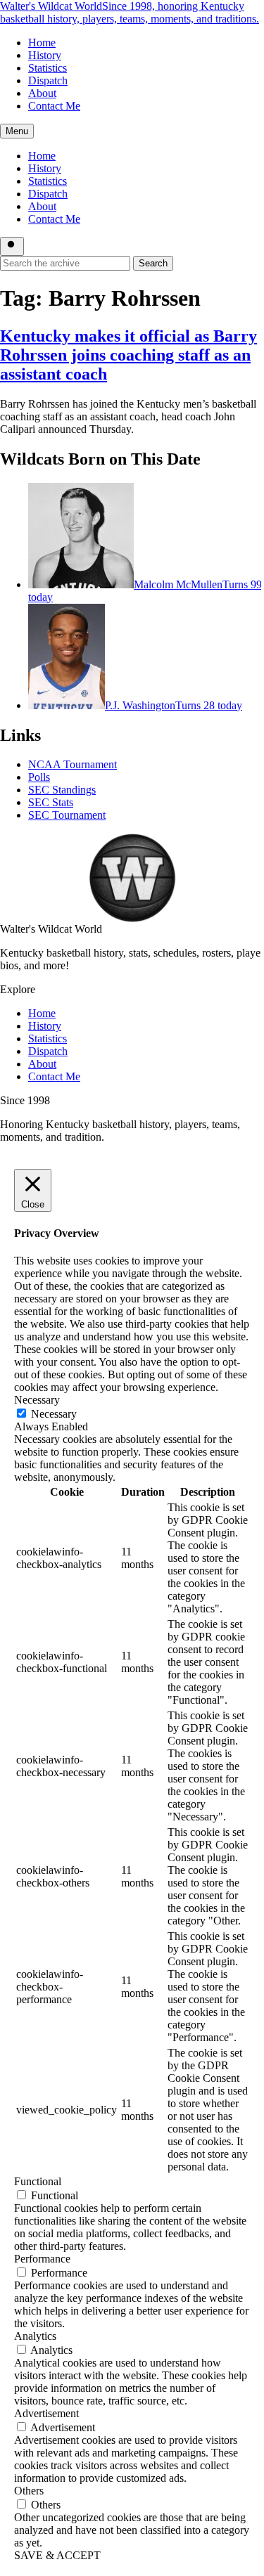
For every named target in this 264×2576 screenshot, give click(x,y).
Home (42, 43)
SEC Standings (62, 790)
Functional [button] (38, 2181)
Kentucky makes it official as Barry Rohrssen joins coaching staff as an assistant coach (128, 355)
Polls (39, 777)
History (45, 55)
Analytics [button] (35, 2336)
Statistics (48, 68)
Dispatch (48, 80)
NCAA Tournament (73, 764)
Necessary (54, 1414)
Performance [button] (42, 2259)
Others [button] (29, 2491)
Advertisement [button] (46, 2413)
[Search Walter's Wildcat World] (12, 246)
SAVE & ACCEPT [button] (57, 2555)
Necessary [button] (37, 1400)
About (42, 93)
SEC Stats (51, 802)
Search (153, 263)
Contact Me (54, 106)
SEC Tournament (67, 815)
